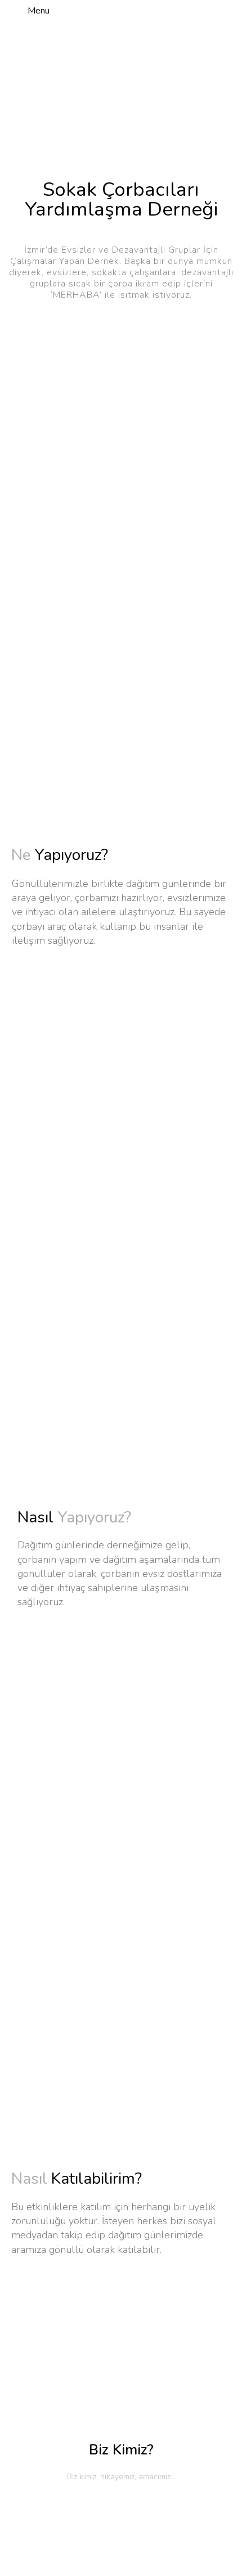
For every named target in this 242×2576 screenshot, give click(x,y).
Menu (39, 11)
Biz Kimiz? (121, 2450)
